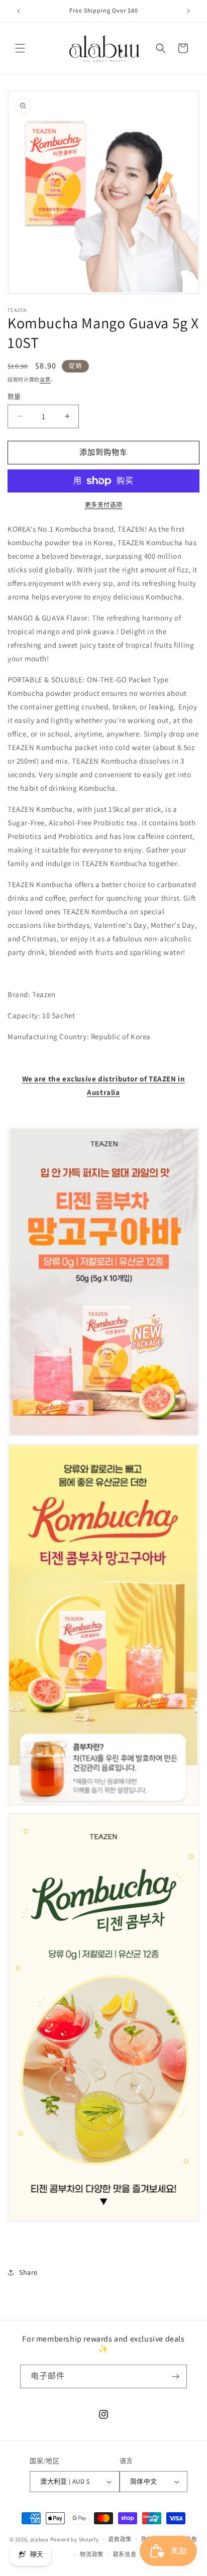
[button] (20, 48)
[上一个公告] (19, 11)
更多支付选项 (104, 505)
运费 (45, 380)
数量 (14, 396)
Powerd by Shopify (75, 2539)
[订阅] (175, 2376)
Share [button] (28, 2272)
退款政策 (120, 2539)
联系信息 (125, 2554)
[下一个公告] (188, 11)
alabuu (39, 2539)
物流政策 (92, 2554)
